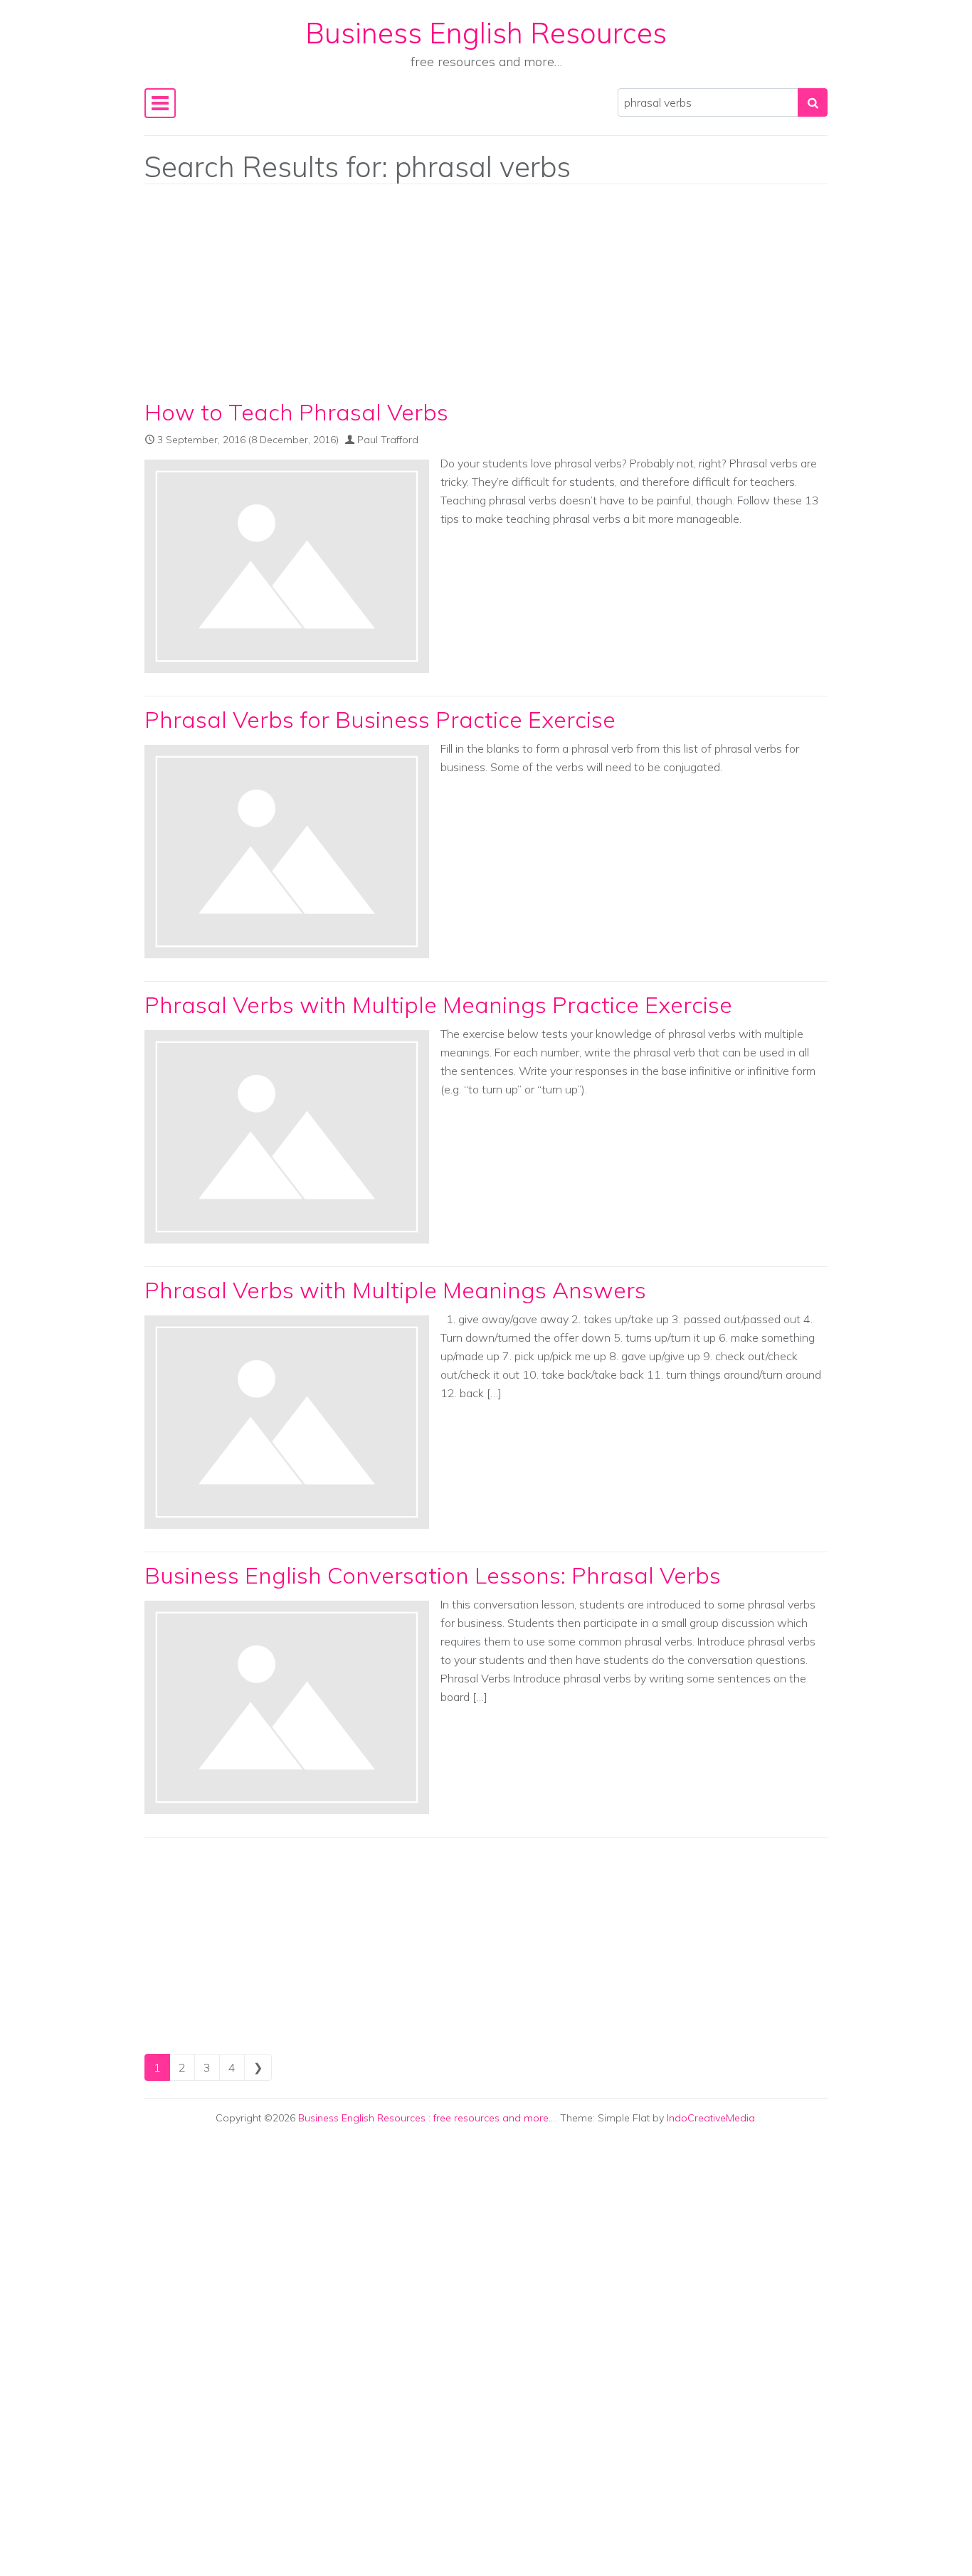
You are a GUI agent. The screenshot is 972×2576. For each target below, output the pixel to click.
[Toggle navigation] (160, 103)
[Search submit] (813, 102)
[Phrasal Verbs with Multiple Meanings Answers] (287, 1422)
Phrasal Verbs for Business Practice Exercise (380, 719)
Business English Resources (486, 33)
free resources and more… (494, 2118)
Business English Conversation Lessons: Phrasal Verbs (433, 1575)
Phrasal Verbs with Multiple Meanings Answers (395, 1290)
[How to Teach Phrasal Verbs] (287, 566)
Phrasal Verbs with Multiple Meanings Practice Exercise (438, 1005)
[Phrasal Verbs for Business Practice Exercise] (287, 852)
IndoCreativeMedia (711, 2118)
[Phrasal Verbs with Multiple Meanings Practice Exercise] (287, 1137)
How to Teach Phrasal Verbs (296, 412)
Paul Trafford (388, 440)
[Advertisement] (486, 295)
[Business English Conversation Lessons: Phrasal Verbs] (287, 1707)
